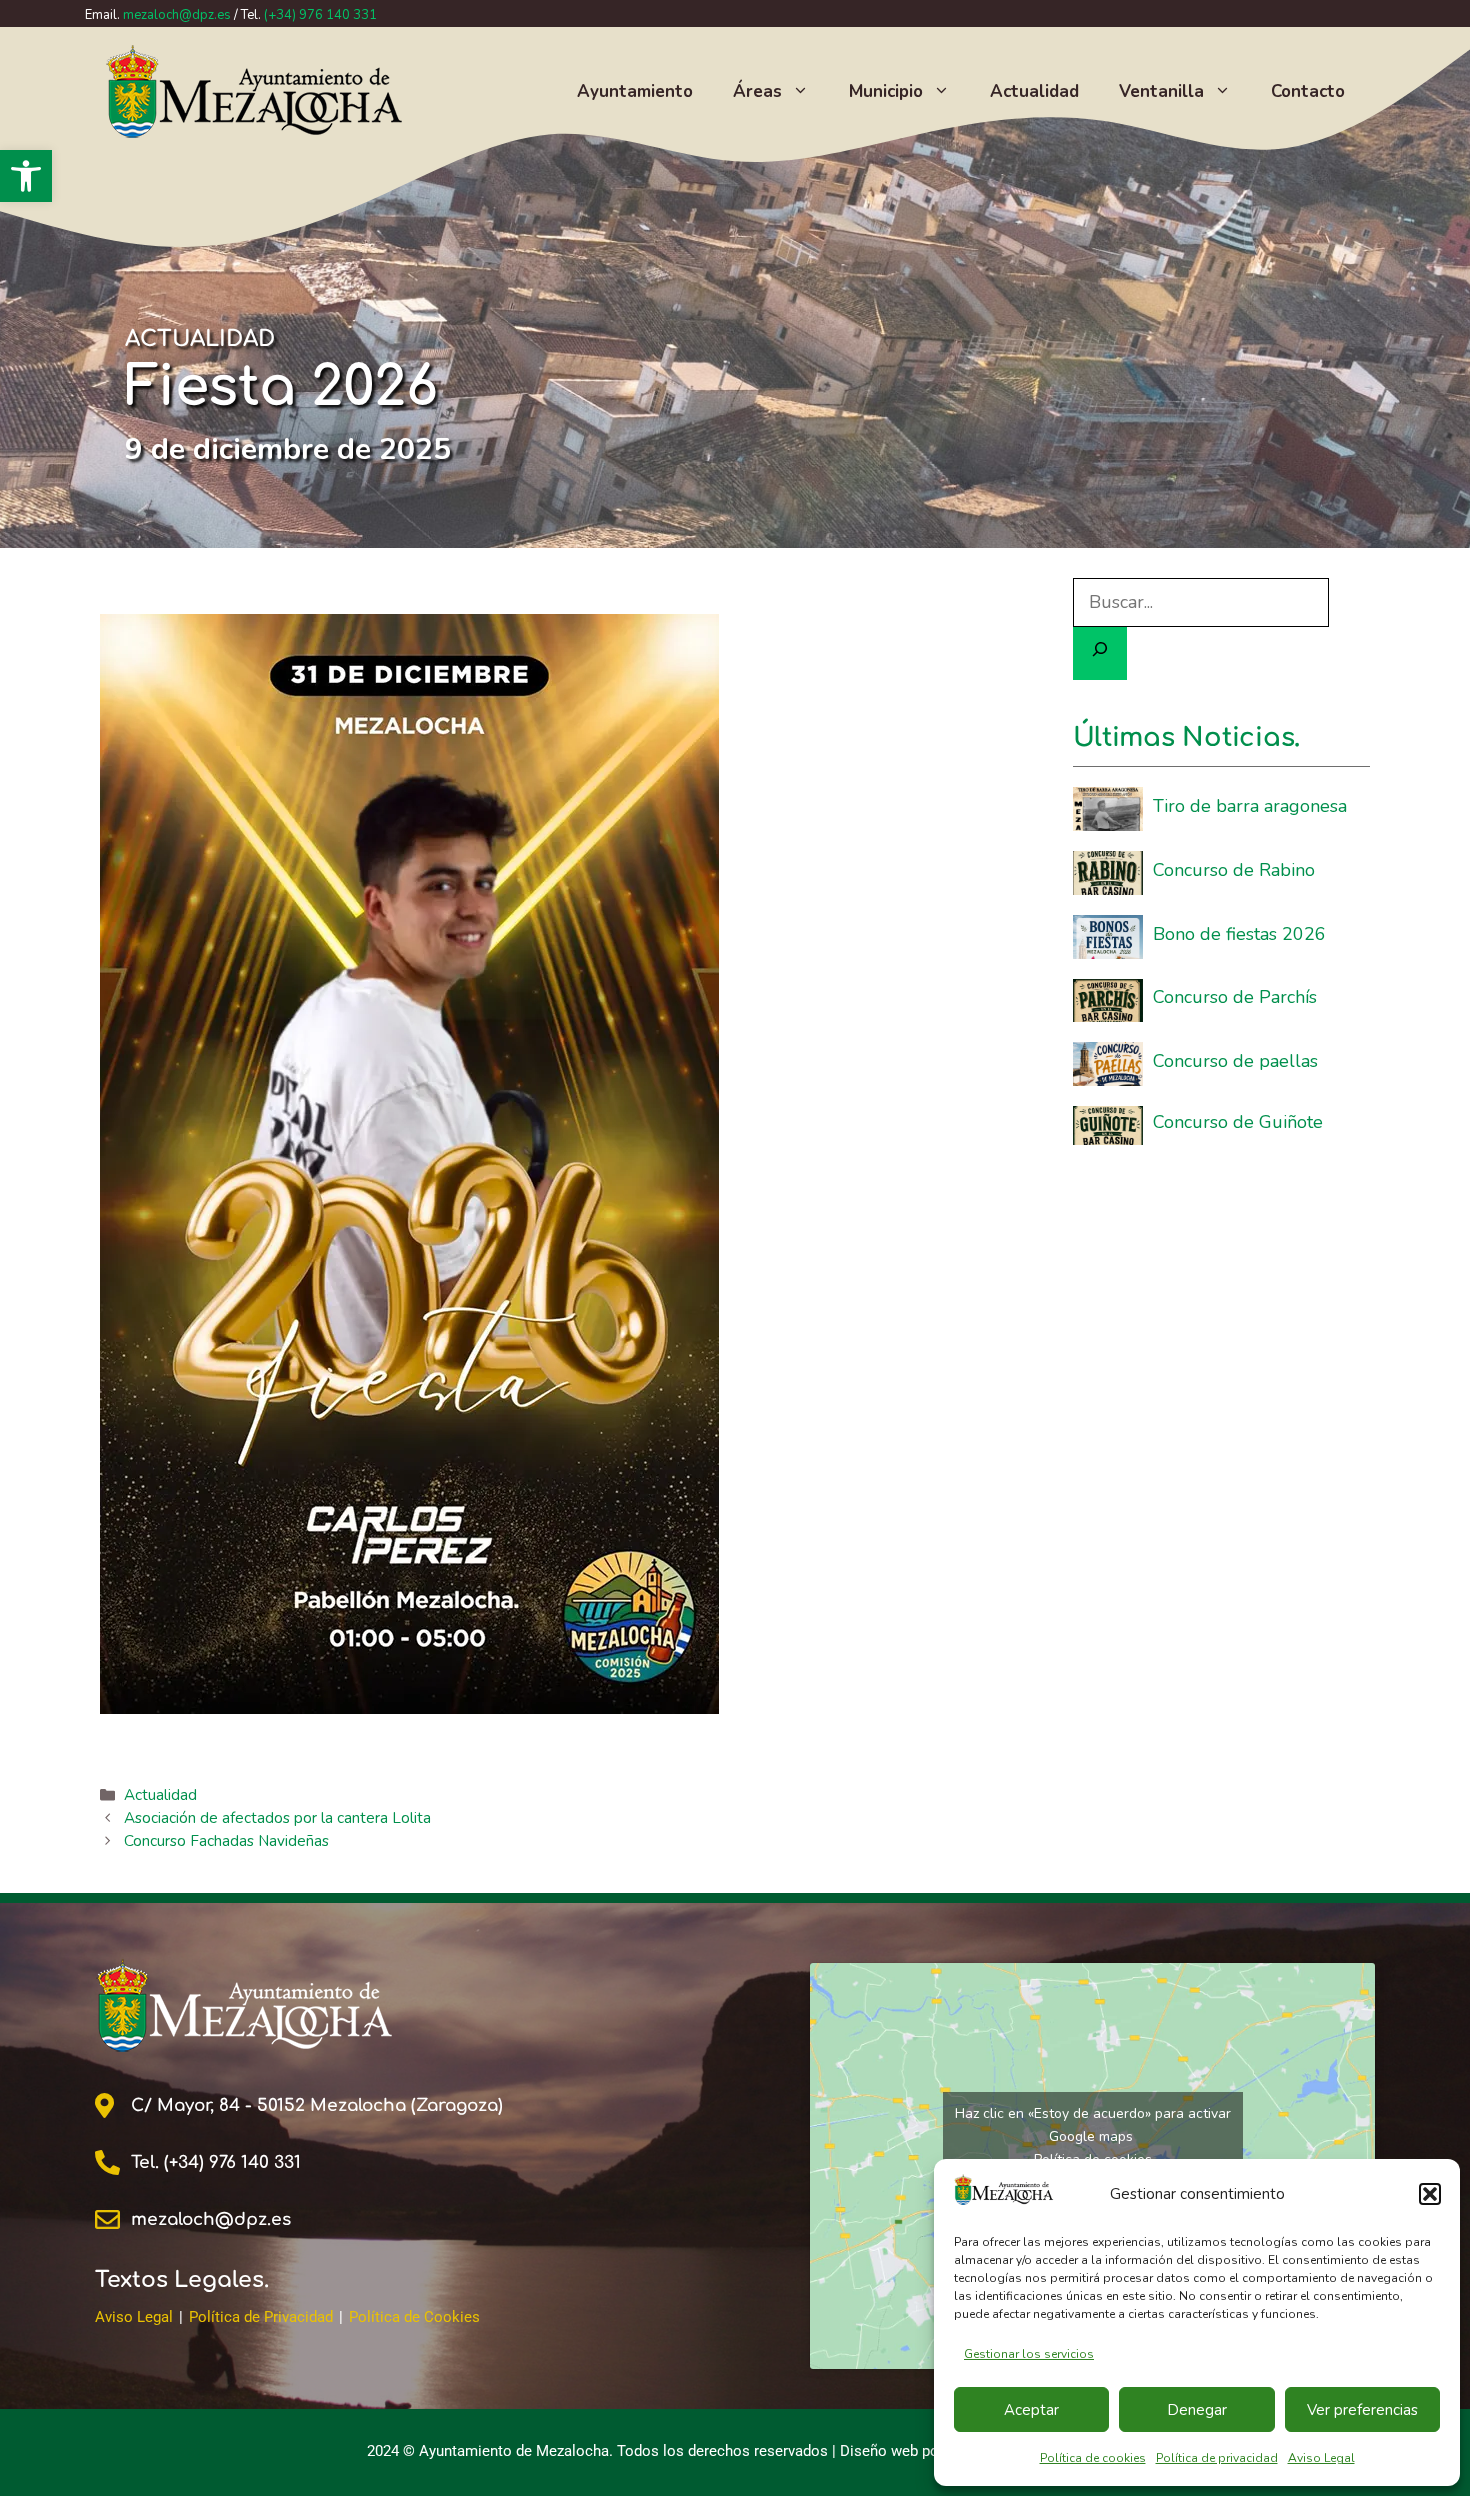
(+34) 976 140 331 (320, 15)
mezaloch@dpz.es (177, 15)
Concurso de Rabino (1234, 870)
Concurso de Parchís (1235, 997)
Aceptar (1031, 2410)
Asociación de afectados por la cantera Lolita (277, 1818)
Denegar (1197, 2410)
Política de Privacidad (261, 2317)
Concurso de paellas (1235, 1061)
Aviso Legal (1321, 2458)
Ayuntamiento (635, 91)
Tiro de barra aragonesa (1250, 806)
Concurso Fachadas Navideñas (226, 1841)
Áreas (757, 91)
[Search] (1100, 653)
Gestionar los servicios (1029, 2354)
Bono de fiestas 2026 (1239, 934)
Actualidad (1034, 91)
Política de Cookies (414, 2317)
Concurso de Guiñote (1238, 1122)
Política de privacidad (1217, 2458)
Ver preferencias (1362, 2410)
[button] (26, 176)
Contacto (1308, 91)
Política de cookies (1093, 2458)
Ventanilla (1161, 91)
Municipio (886, 91)
